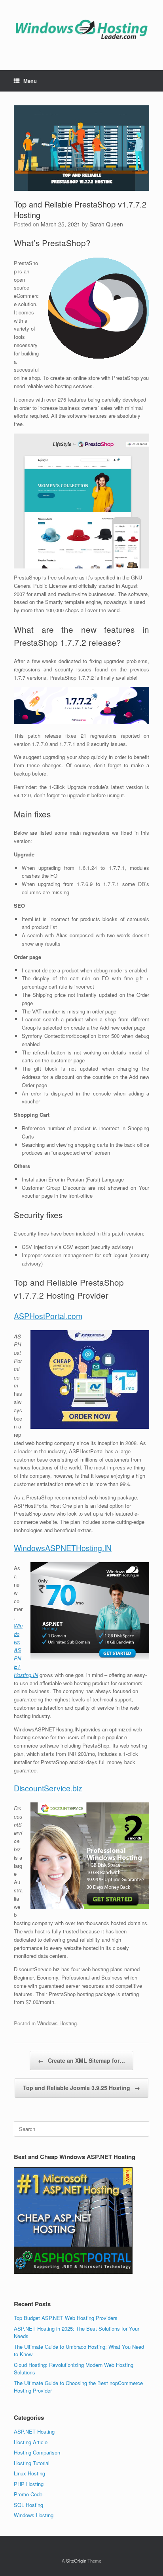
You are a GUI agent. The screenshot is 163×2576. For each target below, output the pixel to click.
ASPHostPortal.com (48, 1316)
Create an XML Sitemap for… (81, 2060)
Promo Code (28, 2494)
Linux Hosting (29, 2473)
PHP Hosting (29, 2484)
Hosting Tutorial (32, 2463)
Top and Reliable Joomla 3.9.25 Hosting (81, 2088)
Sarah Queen (106, 224)
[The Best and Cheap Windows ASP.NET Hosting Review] (81, 29)
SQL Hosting (28, 2505)
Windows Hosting (57, 2023)
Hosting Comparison (37, 2452)
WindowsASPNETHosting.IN (63, 1548)
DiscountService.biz (48, 1788)
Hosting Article (31, 2442)
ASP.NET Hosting (34, 2431)
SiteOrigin (76, 2561)
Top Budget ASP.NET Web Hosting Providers (66, 2318)
